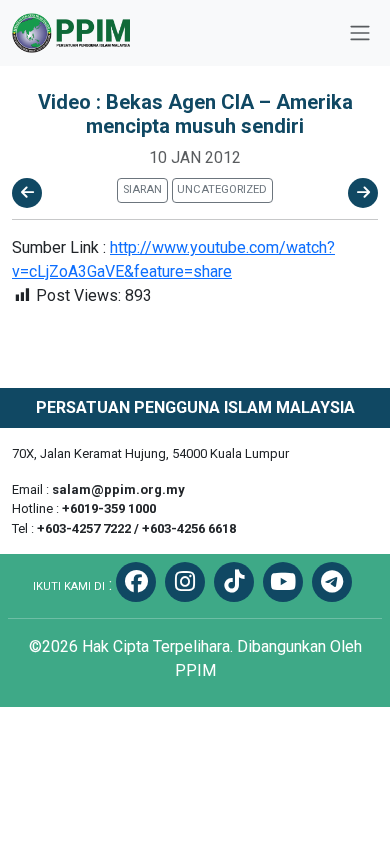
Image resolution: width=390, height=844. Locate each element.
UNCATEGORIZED (222, 189)
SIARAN (142, 189)
